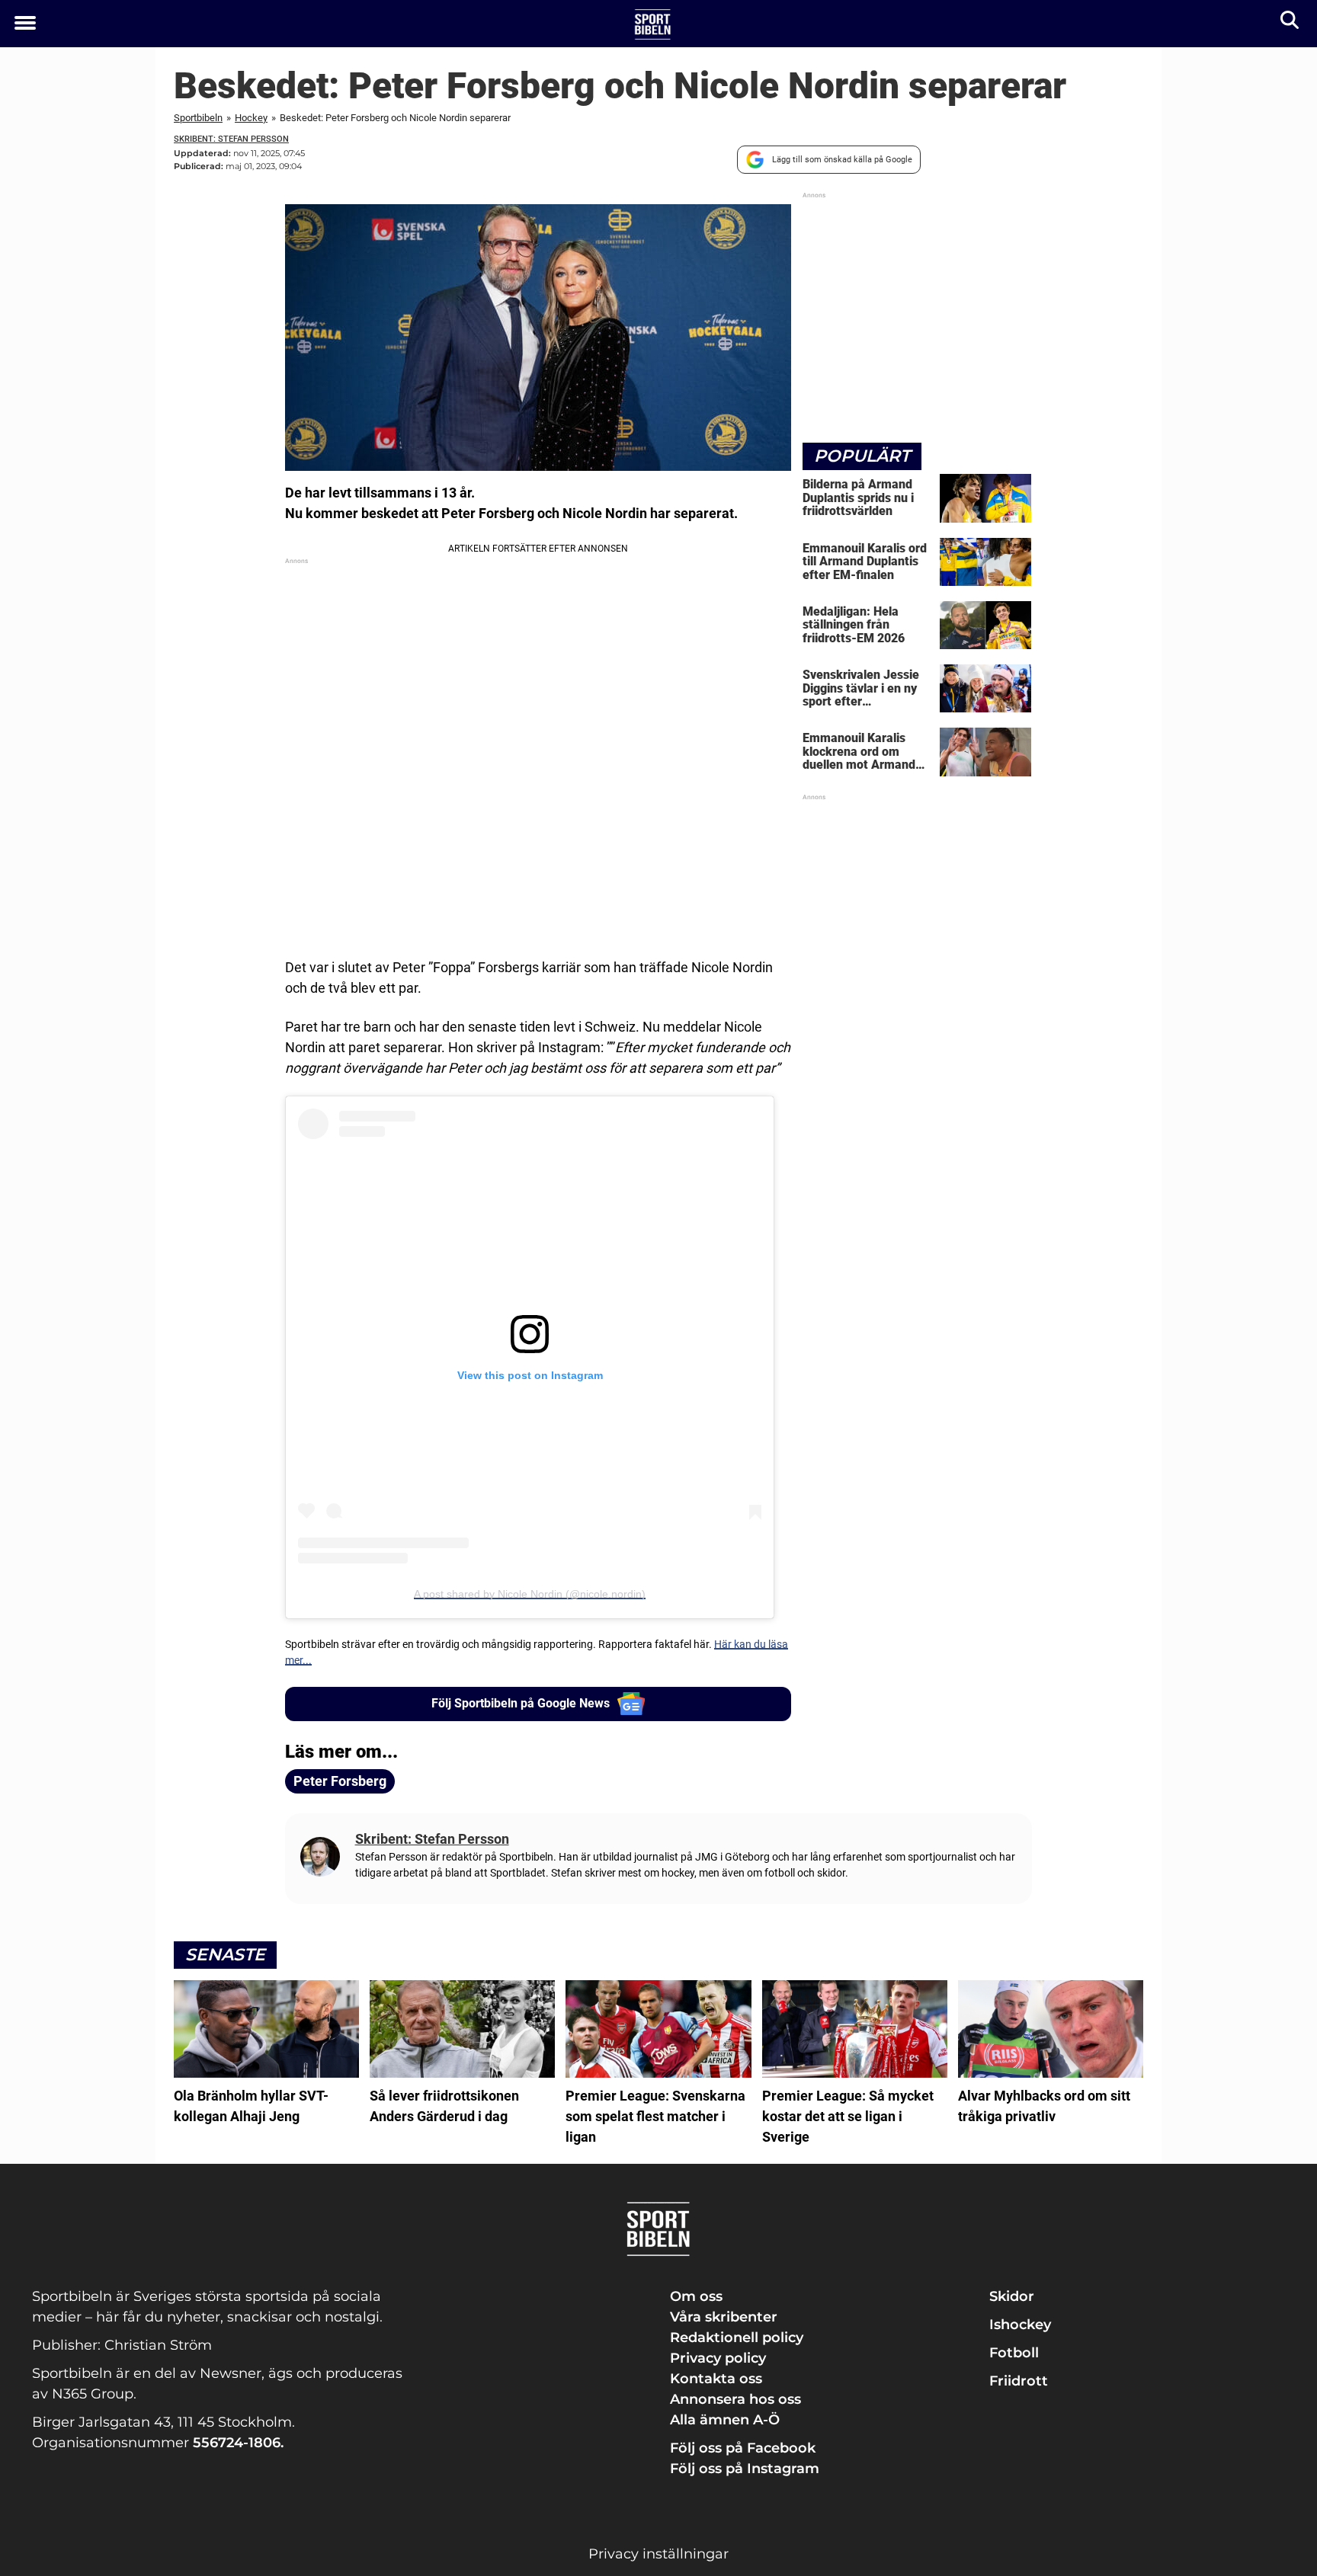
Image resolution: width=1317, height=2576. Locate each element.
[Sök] (1291, 23)
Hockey (251, 118)
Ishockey (1020, 2325)
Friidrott (1019, 2381)
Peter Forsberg (340, 1781)
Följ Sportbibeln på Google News (521, 1703)
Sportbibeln (198, 118)
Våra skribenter (724, 2317)
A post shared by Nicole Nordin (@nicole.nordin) (530, 1594)
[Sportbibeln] (653, 24)
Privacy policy (718, 2358)
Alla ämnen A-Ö (725, 2420)
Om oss (696, 2296)
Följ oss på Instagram (745, 2469)
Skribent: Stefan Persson (231, 139)
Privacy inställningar (658, 2554)
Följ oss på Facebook (743, 2448)
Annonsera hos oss (735, 2399)
